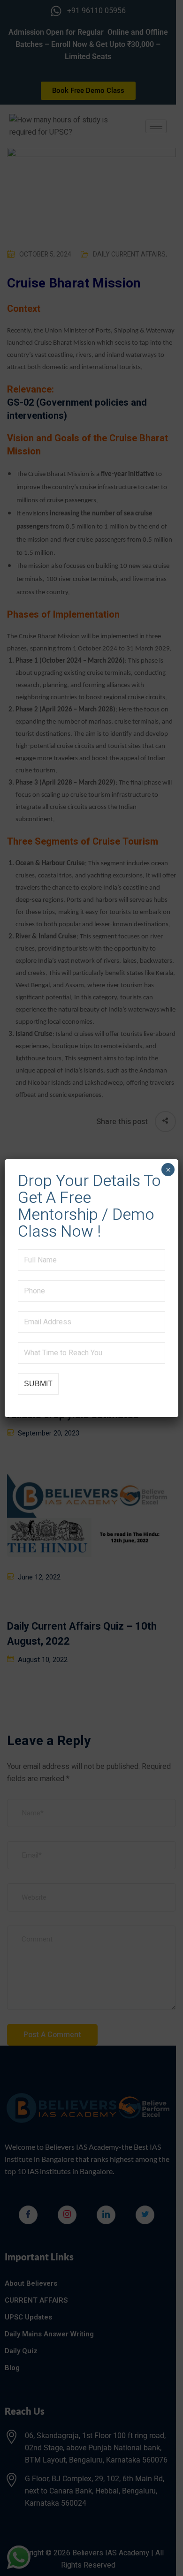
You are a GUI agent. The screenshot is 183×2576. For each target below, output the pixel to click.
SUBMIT (38, 1384)
